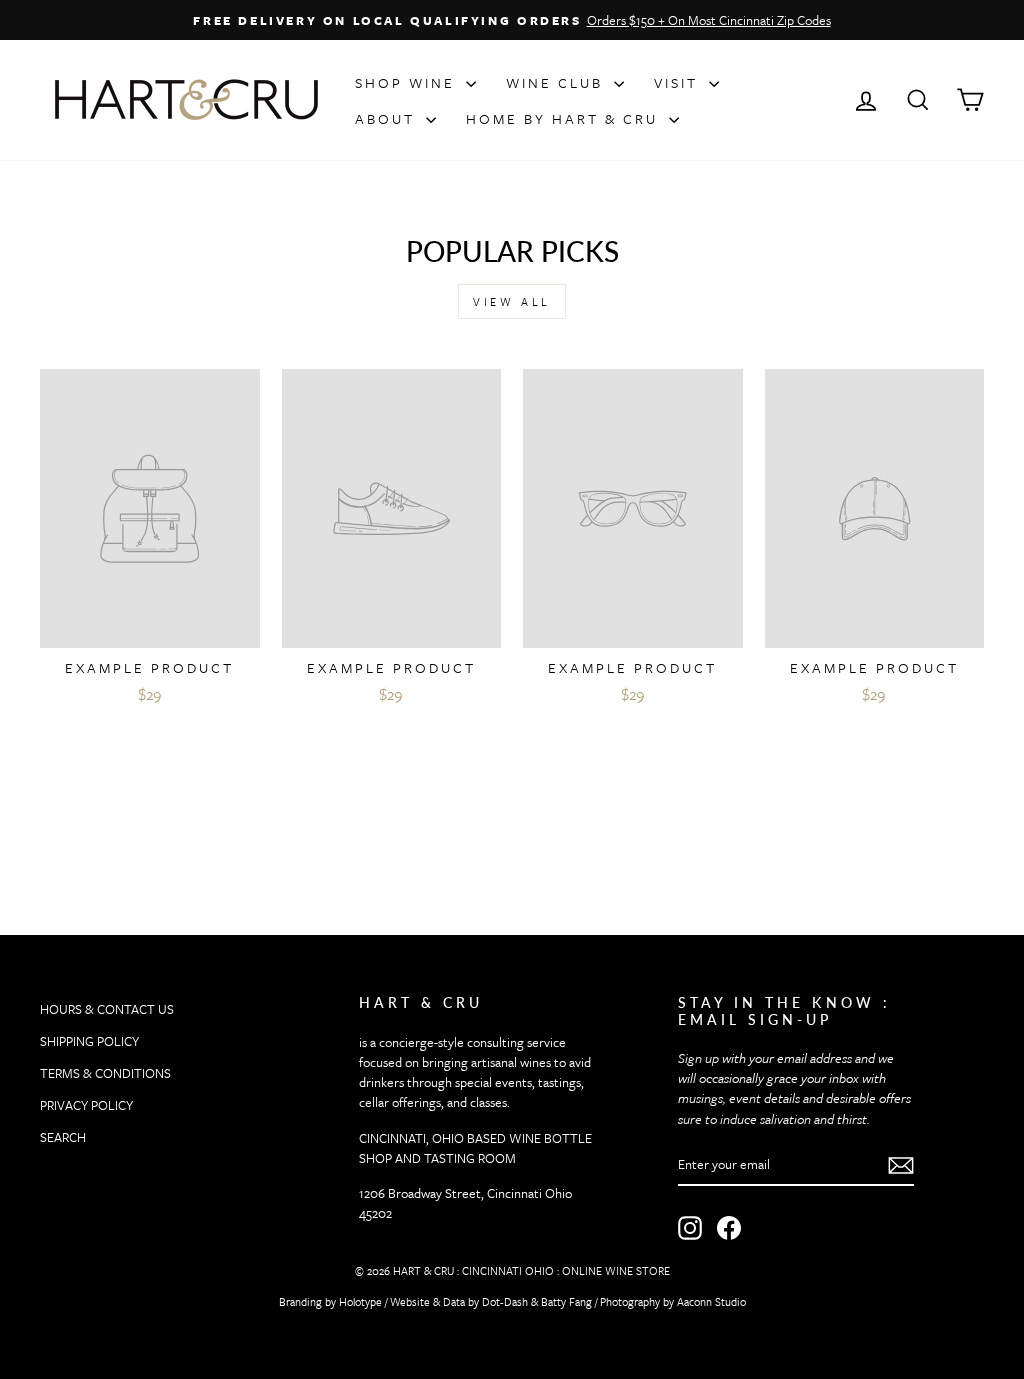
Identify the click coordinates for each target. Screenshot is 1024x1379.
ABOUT (388, 118)
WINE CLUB (557, 82)
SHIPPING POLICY (89, 1041)
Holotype (360, 1301)
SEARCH (63, 1137)
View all (512, 301)
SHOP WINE (408, 82)
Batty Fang (566, 1301)
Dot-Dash (505, 1301)
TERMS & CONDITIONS (105, 1073)
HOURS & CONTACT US (107, 1009)
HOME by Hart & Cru (565, 118)
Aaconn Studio (711, 1301)
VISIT (679, 82)
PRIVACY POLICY (86, 1105)
